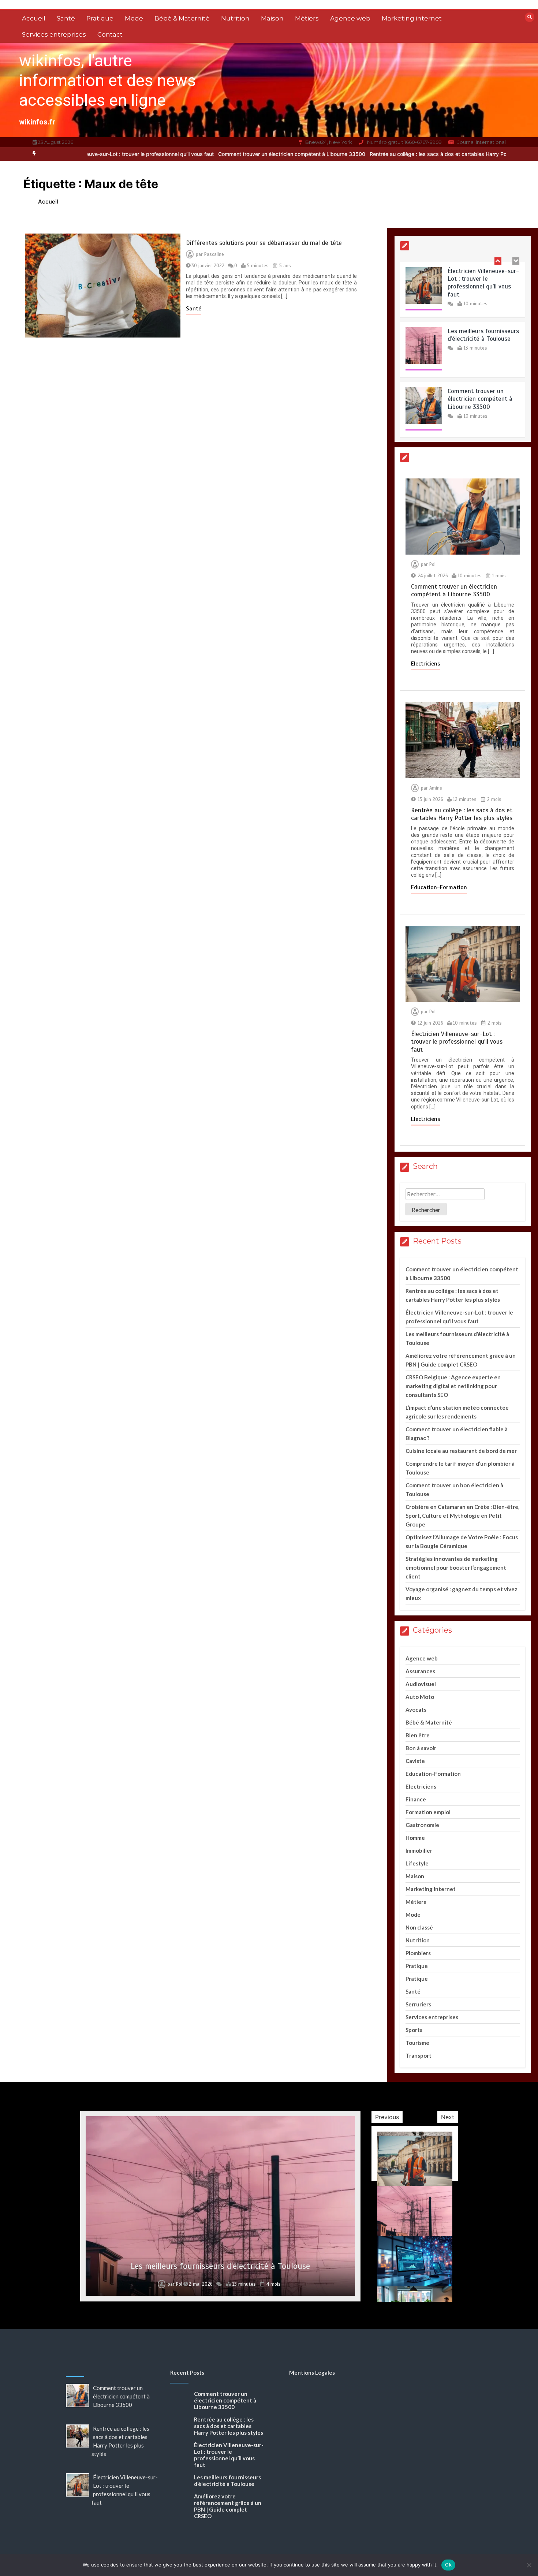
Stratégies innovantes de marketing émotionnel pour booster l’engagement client (456, 1567)
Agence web (350, 18)
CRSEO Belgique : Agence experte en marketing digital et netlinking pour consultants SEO (453, 1386)
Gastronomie (422, 1825)
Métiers (307, 18)
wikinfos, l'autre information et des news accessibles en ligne (107, 80)
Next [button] (448, 2117)
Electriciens (426, 664)
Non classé (419, 1927)
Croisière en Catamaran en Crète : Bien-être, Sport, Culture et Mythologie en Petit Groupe (462, 1516)
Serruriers (418, 2004)
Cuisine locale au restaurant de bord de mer (461, 1451)
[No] (529, 2565)
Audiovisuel (421, 1684)
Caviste (415, 1761)
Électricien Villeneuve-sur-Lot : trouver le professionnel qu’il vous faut (457, 1042)
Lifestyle (417, 1863)
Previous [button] (387, 2117)
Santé (66, 18)
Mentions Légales (312, 2372)
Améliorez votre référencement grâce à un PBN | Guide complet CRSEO (228, 2506)
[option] (199, 154)
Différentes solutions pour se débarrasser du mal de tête (264, 243)
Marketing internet (412, 18)
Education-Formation (439, 887)
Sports (414, 2030)
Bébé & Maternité (182, 18)
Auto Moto (420, 1697)
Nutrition (235, 18)
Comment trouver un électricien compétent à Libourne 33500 (199, 154)
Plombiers (418, 1953)
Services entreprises (54, 34)
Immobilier (419, 1850)
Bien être (418, 1735)
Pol (432, 564)
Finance (416, 1799)
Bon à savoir (421, 1748)
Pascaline (214, 254)
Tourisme (417, 2043)
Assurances (420, 1671)
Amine (436, 788)
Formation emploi (428, 1812)
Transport (419, 2055)
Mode (134, 18)
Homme (415, 1838)
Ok (448, 2565)
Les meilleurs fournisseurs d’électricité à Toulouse (483, 276)
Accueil (34, 18)
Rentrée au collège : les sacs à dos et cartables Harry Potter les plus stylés (367, 154)
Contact (110, 34)
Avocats (416, 1710)
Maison (272, 18)
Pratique (100, 18)
